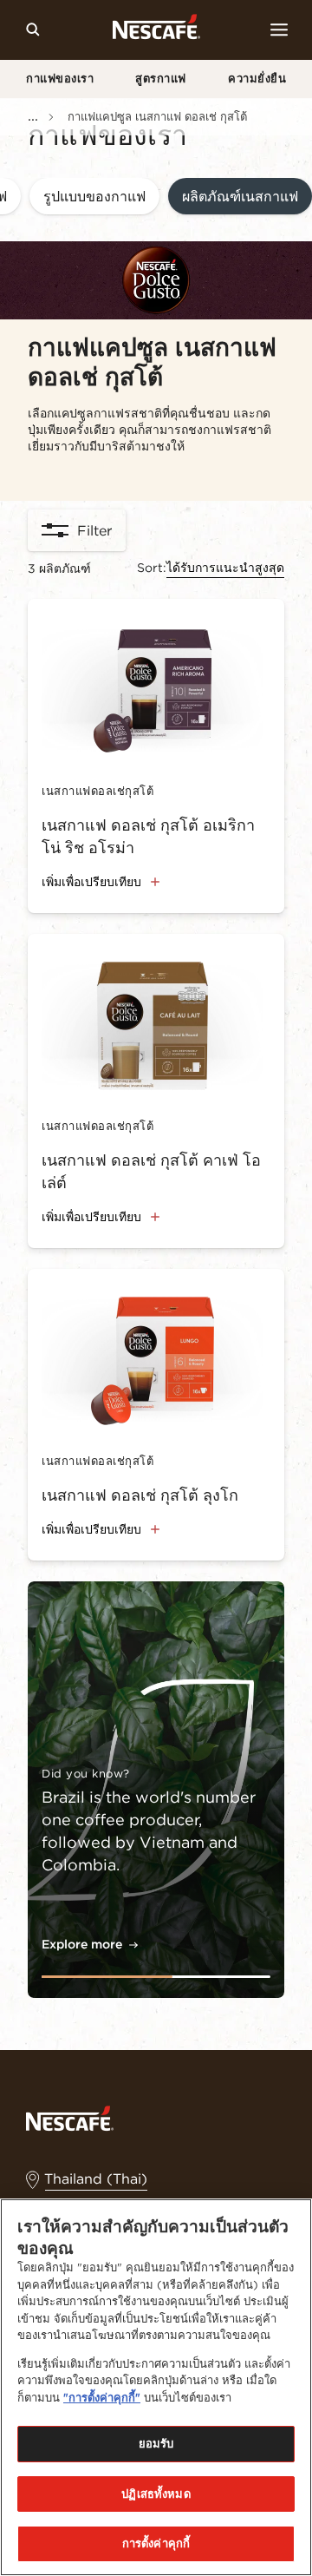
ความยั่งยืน (257, 79)
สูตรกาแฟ (161, 79)
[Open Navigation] (279, 30)
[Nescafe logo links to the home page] (70, 2117)
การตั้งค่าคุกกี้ (156, 2543)
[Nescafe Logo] (156, 30)
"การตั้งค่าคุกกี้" (102, 2398)
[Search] (33, 30)
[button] (94, 197)
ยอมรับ (156, 2444)
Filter (94, 530)
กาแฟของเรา (60, 79)
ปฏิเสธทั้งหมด (156, 2494)
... (33, 115)
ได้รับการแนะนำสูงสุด (225, 568)
